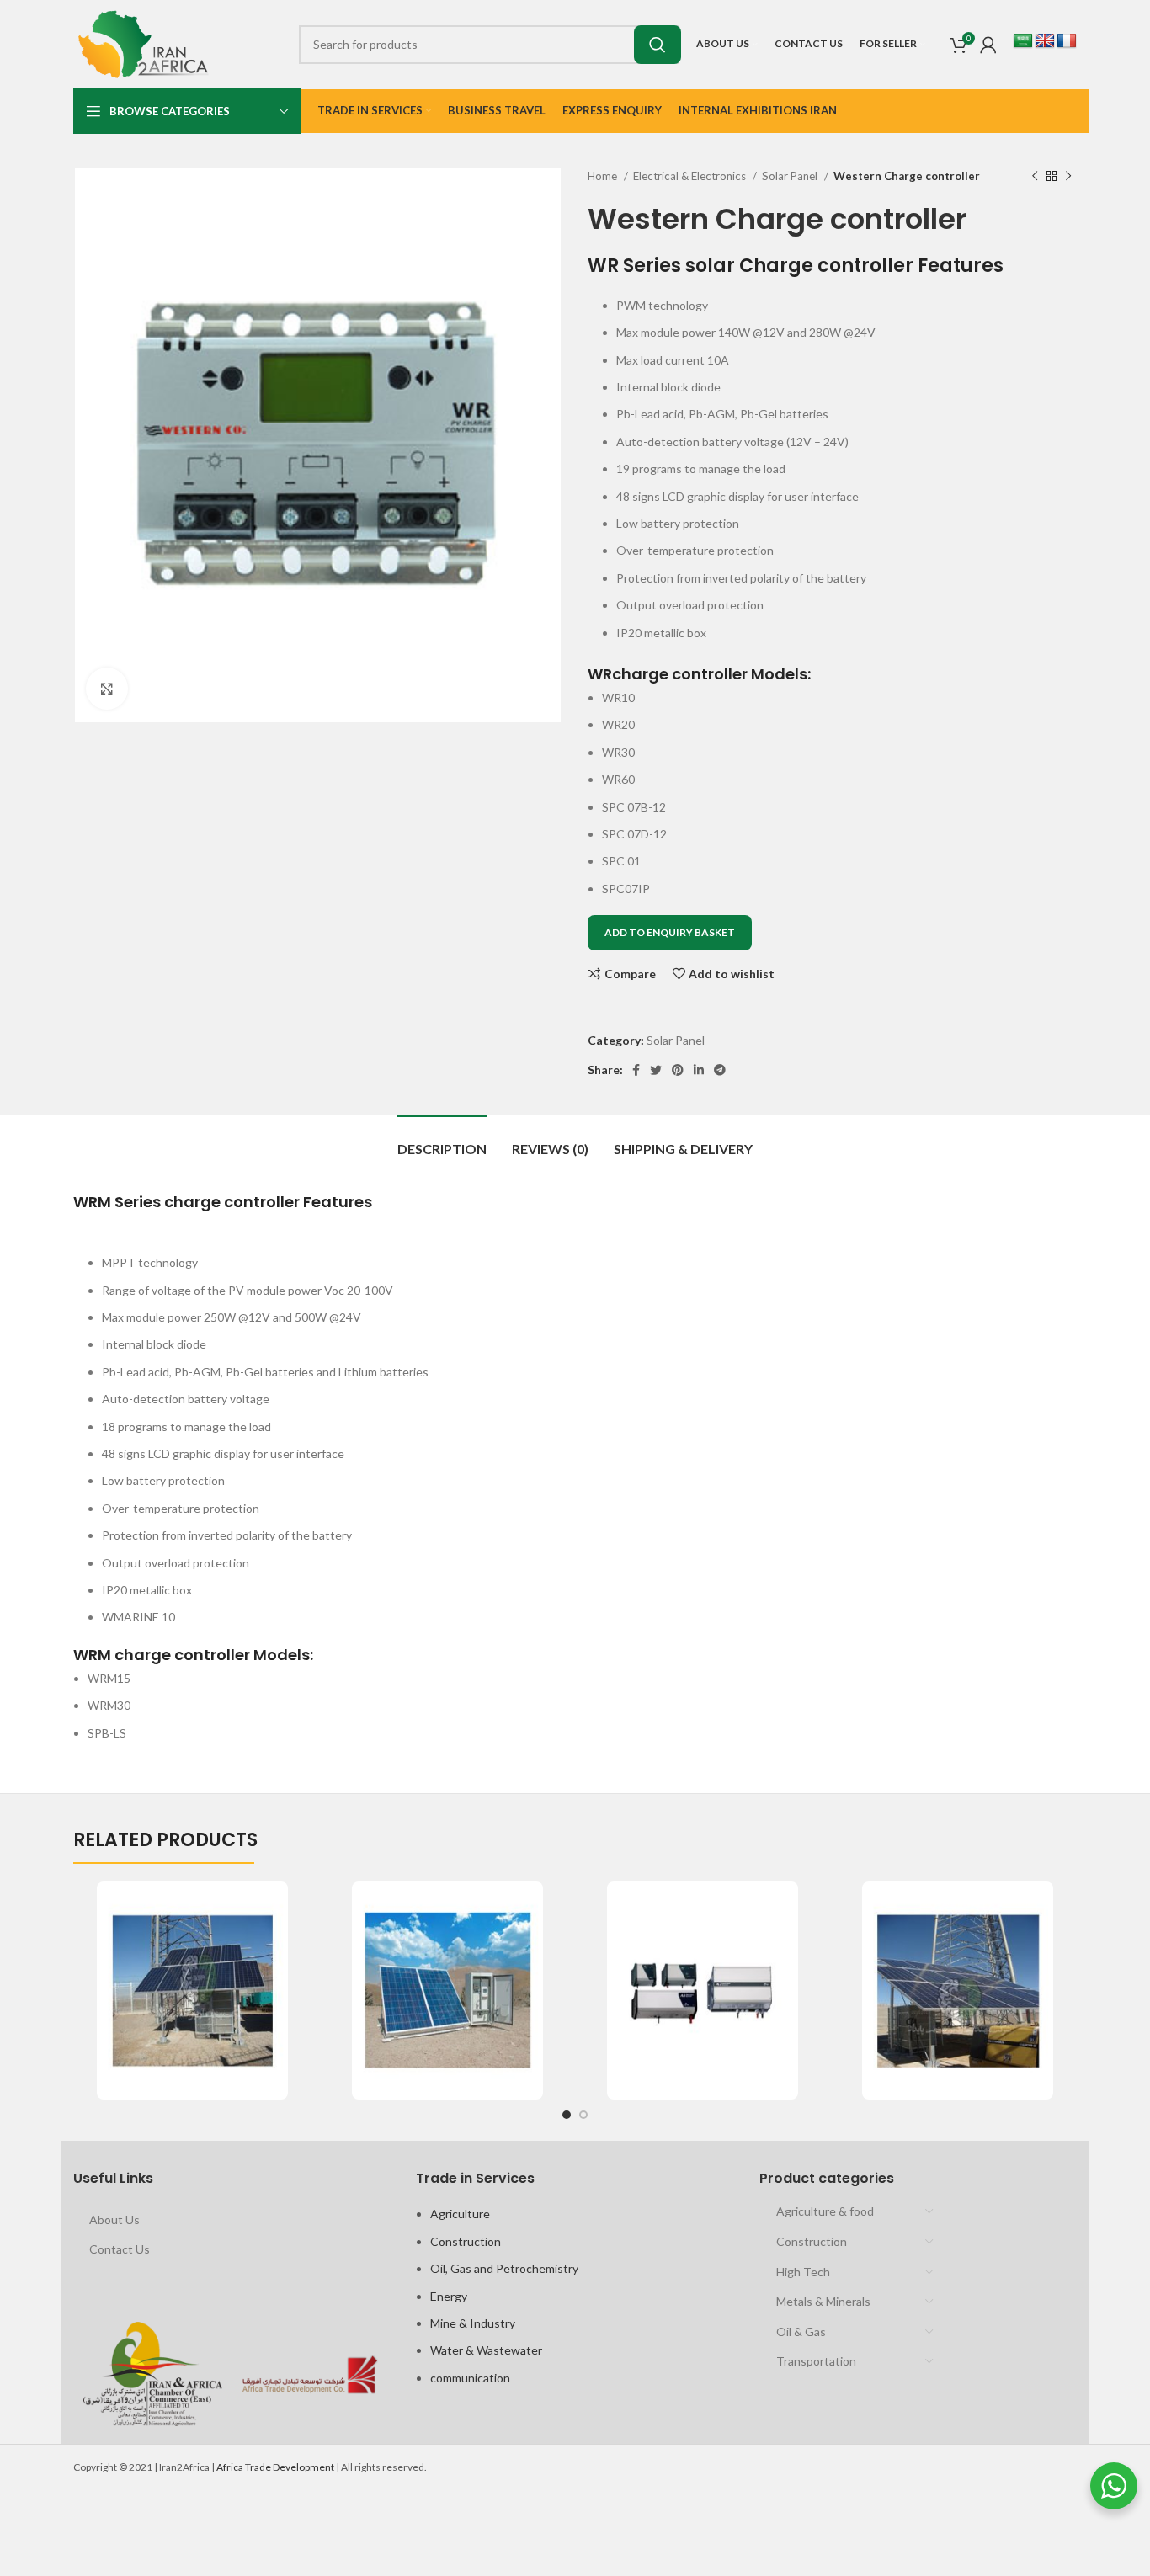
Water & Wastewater (486, 2350)
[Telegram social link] (720, 1070)
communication (470, 2378)
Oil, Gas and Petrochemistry (504, 2268)
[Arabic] (1023, 41)
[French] (1067, 41)
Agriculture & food (825, 2211)
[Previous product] (1035, 177)
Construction (466, 2241)
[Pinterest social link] (678, 1070)
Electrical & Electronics (691, 176)
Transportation (816, 2361)
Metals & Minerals (823, 2301)
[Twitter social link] (656, 1070)
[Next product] (1068, 177)
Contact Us (120, 2249)
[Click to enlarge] (107, 689)
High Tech (803, 2272)
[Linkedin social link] (699, 1070)
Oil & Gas (801, 2331)
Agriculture (460, 2214)
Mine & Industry (473, 2323)
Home (604, 176)
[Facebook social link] (636, 1070)
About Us (114, 2219)
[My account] (988, 45)
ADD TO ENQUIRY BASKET (670, 932)
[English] (1045, 41)
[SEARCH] (658, 45)
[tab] (442, 1140)
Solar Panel (791, 176)
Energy (449, 2296)
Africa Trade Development (275, 2467)
